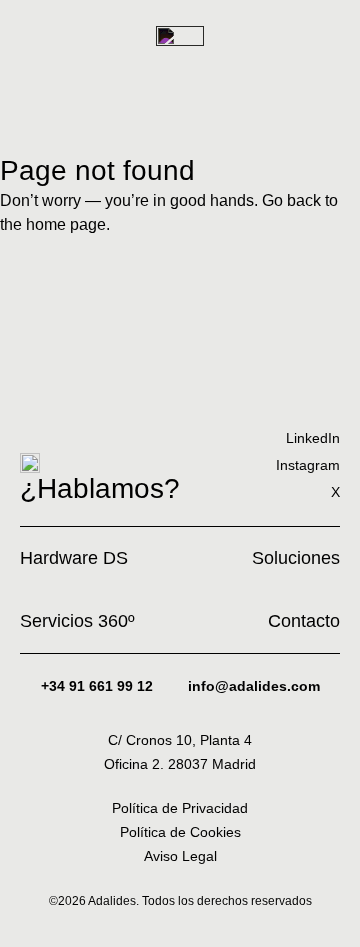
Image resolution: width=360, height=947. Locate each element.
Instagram (308, 465)
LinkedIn (313, 438)
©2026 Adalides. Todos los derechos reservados (180, 901)
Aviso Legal (180, 856)
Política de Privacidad (180, 808)
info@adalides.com (254, 686)
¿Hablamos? (100, 488)
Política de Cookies (180, 832)
